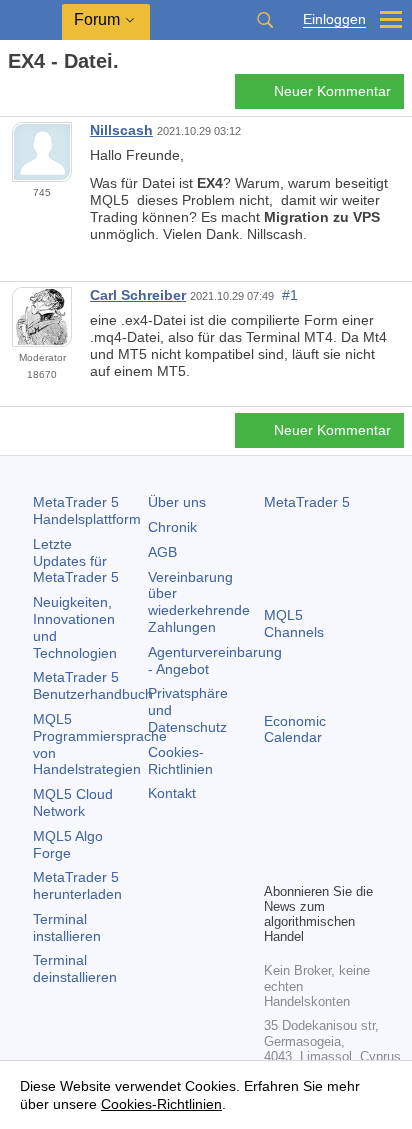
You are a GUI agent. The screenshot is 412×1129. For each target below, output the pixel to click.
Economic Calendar (295, 729)
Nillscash (121, 130)
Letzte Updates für (76, 561)
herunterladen (77, 885)
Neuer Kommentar (332, 91)
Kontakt (172, 793)
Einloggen (334, 19)
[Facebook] (276, 832)
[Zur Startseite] (14, 96)
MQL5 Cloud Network (73, 802)
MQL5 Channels (294, 623)
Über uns (177, 502)
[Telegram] (308, 832)
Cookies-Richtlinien (180, 760)
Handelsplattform (87, 510)
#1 (290, 295)
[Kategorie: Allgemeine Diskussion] (38, 97)
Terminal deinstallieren (75, 968)
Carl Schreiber (138, 295)
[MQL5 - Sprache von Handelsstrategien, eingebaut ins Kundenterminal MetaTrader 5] (31, 20)
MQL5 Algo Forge (68, 844)
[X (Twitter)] (340, 832)
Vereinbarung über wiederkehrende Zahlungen (199, 602)
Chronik (172, 527)
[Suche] (265, 20)
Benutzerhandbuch (93, 685)
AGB (162, 552)
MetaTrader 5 (307, 502)
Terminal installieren (67, 927)
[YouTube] (276, 864)
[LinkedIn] (308, 864)
